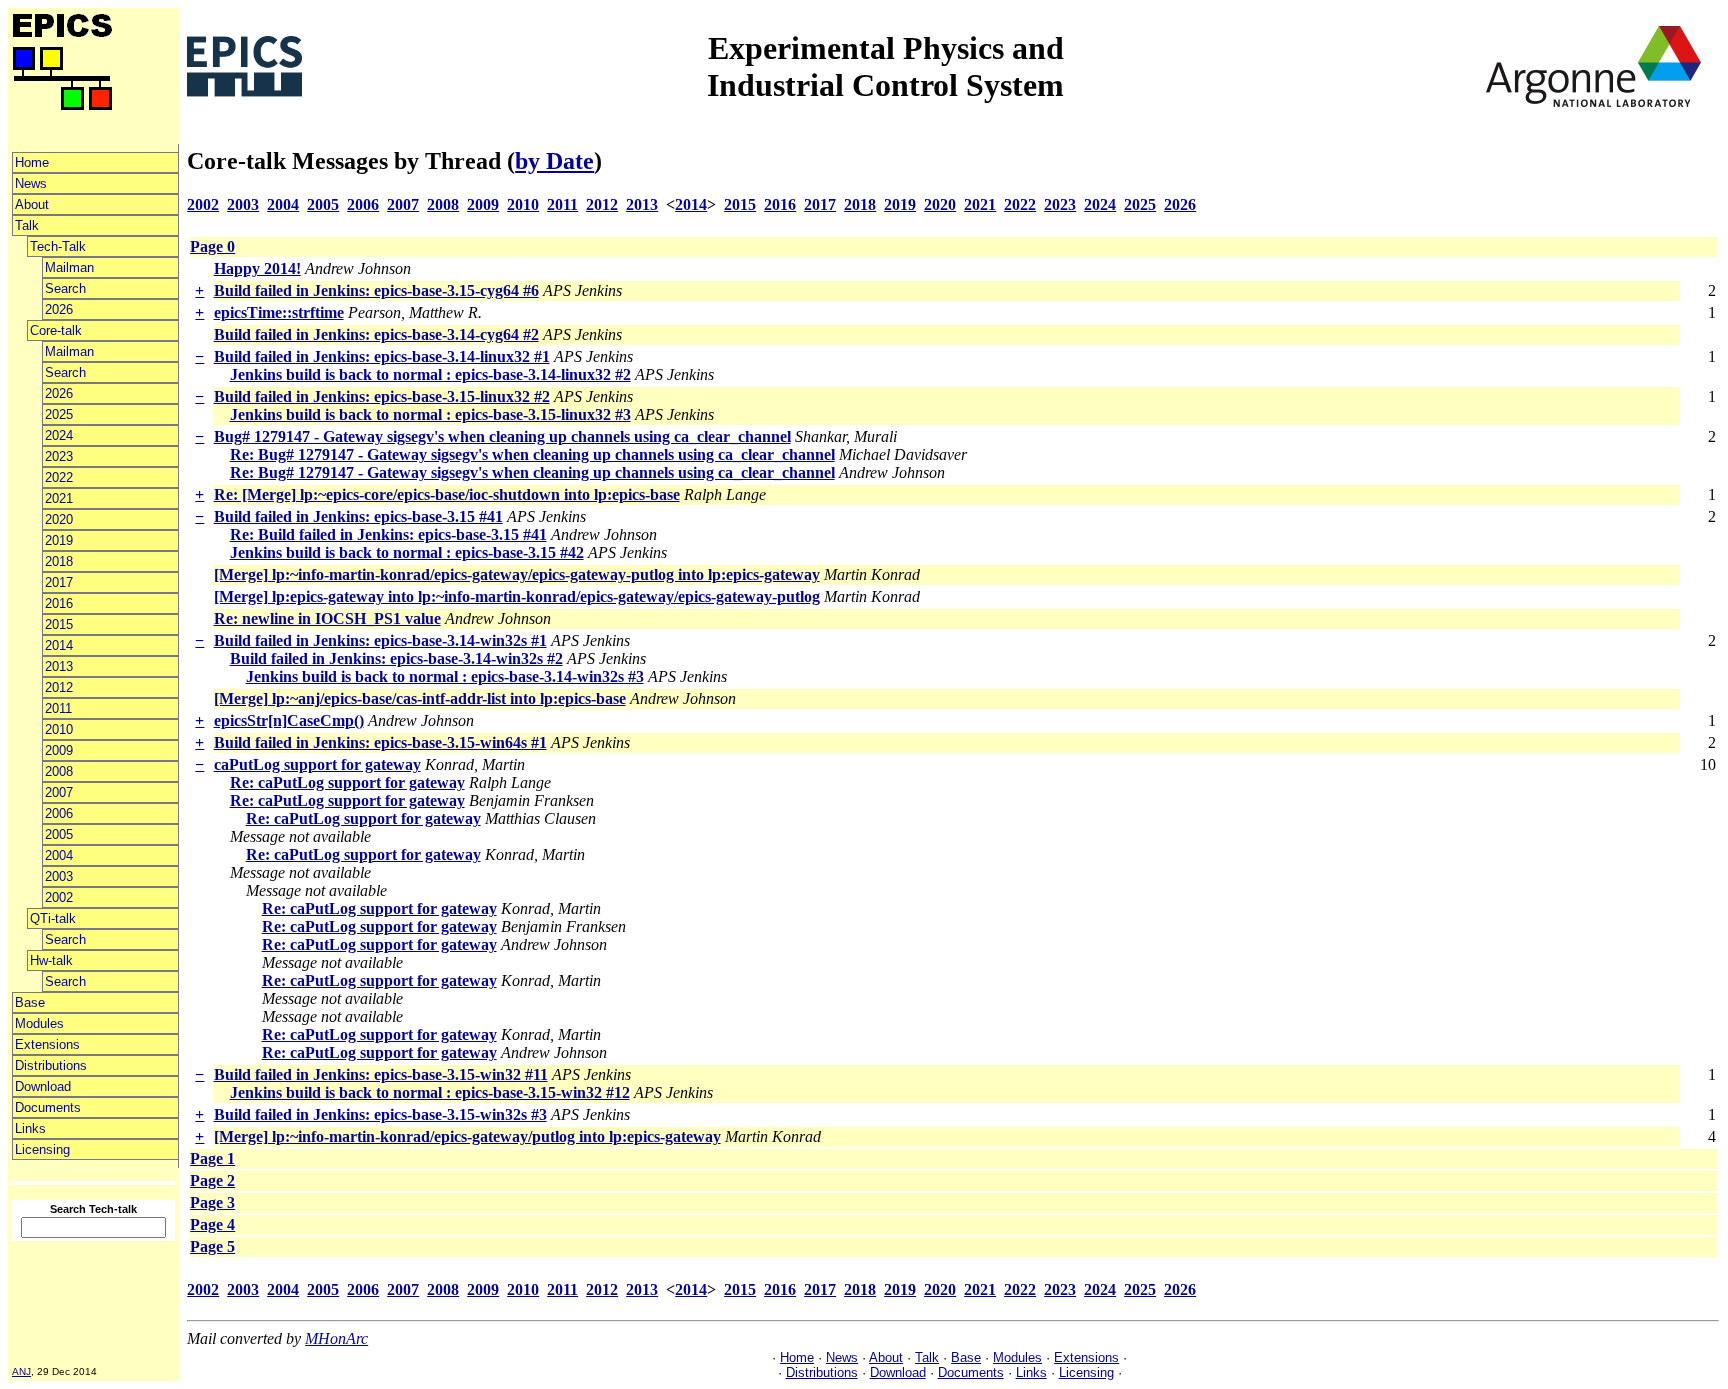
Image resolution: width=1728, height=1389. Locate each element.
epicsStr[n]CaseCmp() (289, 720)
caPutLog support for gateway (317, 764)
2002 (59, 897)
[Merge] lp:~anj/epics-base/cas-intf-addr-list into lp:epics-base (420, 698)
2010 (59, 729)
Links (30, 1128)
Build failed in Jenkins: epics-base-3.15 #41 (358, 516)
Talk (27, 225)
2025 (59, 414)
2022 (59, 477)
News (31, 183)
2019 (59, 540)
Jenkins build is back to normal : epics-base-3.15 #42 (407, 552)
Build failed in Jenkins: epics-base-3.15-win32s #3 (380, 1114)
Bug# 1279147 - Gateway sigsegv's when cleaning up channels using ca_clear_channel (502, 436)
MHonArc (336, 1338)
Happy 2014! (257, 268)
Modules (39, 1023)
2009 (59, 750)
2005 (59, 834)
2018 (59, 561)
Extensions (47, 1044)
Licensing (42, 1149)
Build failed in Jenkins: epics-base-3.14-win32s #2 (396, 658)
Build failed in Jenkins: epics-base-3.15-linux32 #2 (382, 396)
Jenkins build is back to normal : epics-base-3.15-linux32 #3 (430, 414)
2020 (59, 519)
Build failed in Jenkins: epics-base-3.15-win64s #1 (380, 742)
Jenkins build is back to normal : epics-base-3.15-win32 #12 (430, 1092)
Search (65, 288)
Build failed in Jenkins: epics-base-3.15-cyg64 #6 (376, 290)
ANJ (21, 1371)
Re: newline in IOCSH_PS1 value (327, 618)
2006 (59, 813)
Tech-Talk (58, 246)
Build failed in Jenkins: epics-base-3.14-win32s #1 (380, 640)
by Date (554, 161)
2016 (59, 603)
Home (32, 162)
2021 (59, 498)
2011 (58, 708)
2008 (59, 771)
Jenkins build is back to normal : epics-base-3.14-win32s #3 (445, 676)
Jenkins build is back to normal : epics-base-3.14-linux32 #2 (430, 374)
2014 (59, 645)
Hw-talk (51, 960)
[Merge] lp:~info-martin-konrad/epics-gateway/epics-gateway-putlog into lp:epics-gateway (517, 574)
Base (30, 1002)
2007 (59, 792)
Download (43, 1086)
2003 (59, 876)
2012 (59, 687)
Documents (48, 1107)
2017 (59, 582)
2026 (59, 309)
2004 (59, 855)
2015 (59, 624)
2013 (59, 666)
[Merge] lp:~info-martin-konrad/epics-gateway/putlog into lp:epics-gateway (467, 1136)
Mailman (69, 267)
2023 (59, 456)
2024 (59, 435)
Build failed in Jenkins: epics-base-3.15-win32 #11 (381, 1074)
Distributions (51, 1065)
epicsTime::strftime (279, 312)
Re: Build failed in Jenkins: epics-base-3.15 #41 (388, 534)
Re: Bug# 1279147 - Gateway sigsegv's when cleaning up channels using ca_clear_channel (532, 454)
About (32, 204)
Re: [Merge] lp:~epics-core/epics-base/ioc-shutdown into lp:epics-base (447, 494)
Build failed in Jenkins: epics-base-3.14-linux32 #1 (382, 356)
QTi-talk (53, 918)
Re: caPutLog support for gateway (347, 782)
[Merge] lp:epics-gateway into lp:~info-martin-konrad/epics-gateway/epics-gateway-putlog (517, 596)
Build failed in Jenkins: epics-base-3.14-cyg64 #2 (376, 334)
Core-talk (56, 330)
